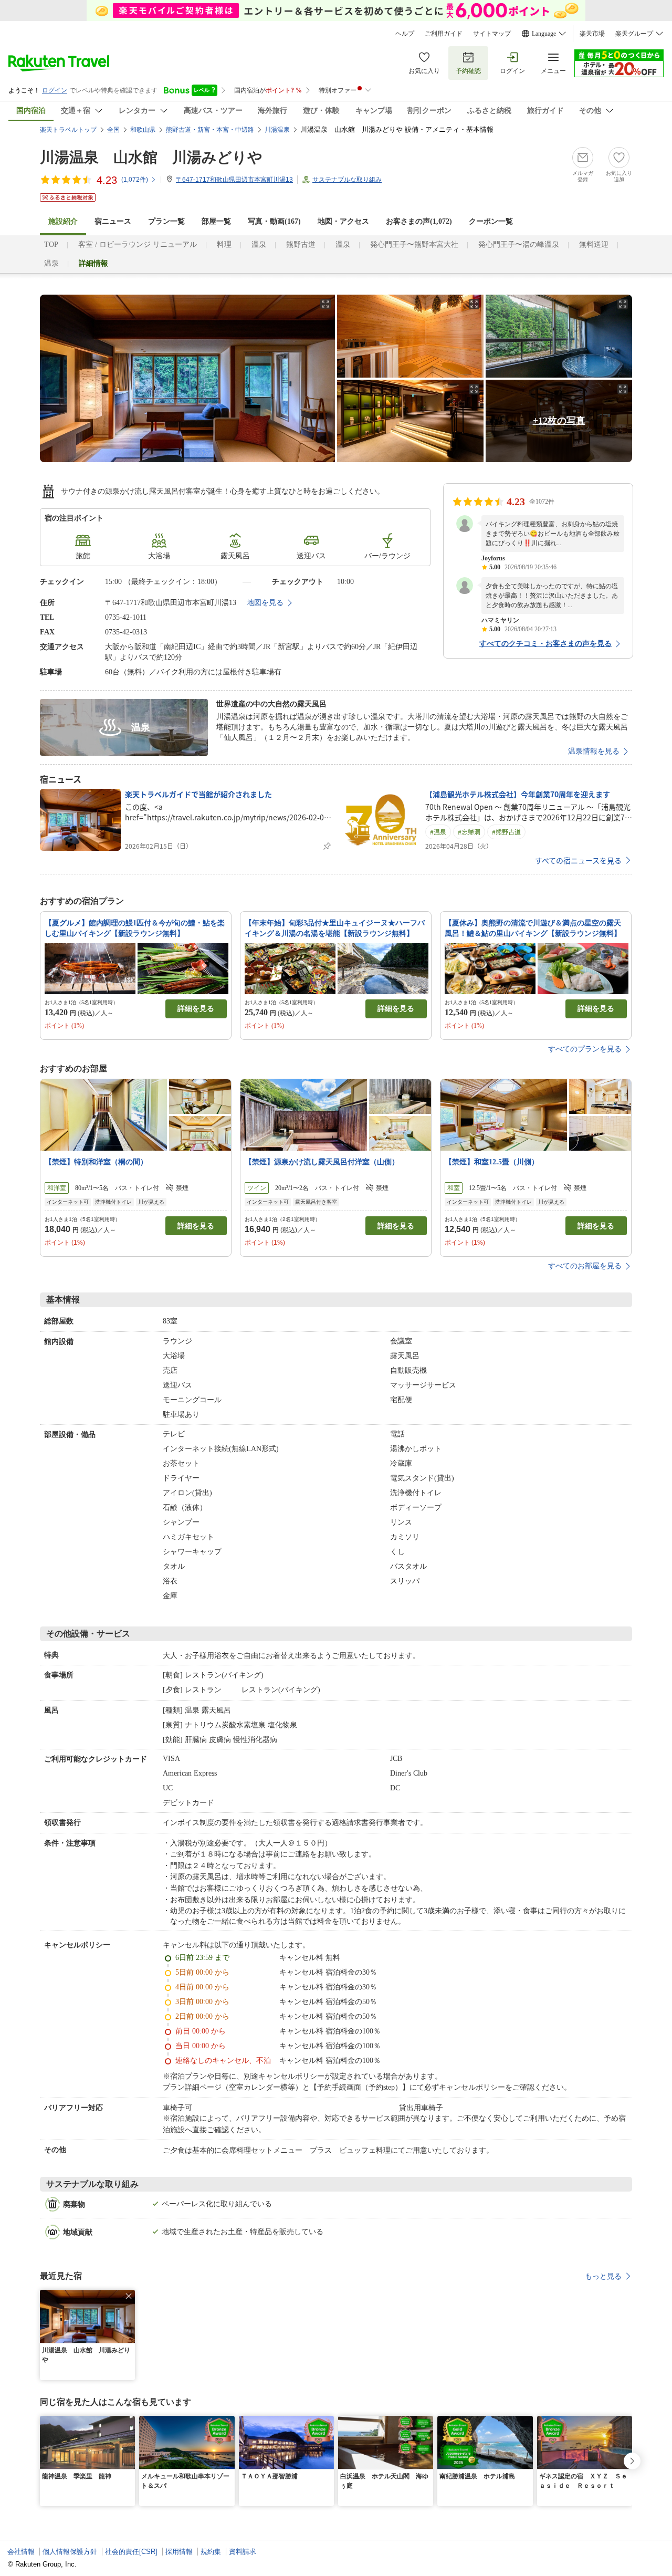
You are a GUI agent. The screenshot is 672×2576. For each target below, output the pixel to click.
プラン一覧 (166, 221)
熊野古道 (301, 244)
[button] (129, 2296)
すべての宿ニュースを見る (578, 860)
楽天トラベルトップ (68, 130)
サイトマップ (492, 34)
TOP (51, 244)
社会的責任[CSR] (131, 2552)
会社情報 (21, 2552)
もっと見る (603, 2276)
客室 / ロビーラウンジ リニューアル (138, 244)
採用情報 (179, 2552)
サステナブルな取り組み (347, 180)
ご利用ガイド (444, 34)
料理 (224, 244)
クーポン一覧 (491, 221)
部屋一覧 (216, 221)
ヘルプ (405, 34)
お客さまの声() (419, 221)
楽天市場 (592, 34)
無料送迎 (594, 244)
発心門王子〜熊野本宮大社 (414, 244)
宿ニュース (113, 221)
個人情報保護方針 (70, 2552)
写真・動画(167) (274, 221)
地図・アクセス (343, 221)
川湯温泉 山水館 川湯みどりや (151, 157)
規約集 (211, 2552)
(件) (135, 180)
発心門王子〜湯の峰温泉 (519, 244)
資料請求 (243, 2552)
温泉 (259, 244)
